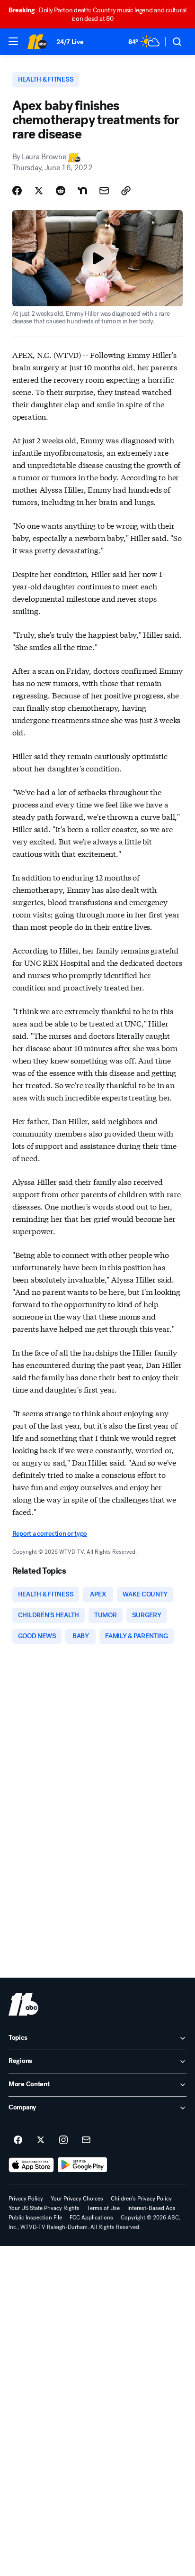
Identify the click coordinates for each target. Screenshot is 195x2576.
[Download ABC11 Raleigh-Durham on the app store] (31, 2165)
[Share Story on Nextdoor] (82, 191)
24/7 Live (70, 42)
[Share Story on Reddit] (61, 191)
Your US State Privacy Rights (44, 2208)
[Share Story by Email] (104, 191)
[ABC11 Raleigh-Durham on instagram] (63, 2140)
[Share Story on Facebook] (17, 191)
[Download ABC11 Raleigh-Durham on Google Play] (83, 2165)
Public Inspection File (35, 2218)
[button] (13, 41)
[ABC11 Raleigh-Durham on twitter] (41, 2140)
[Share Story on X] (39, 191)
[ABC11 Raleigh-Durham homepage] (37, 42)
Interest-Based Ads (151, 2208)
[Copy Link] (126, 191)
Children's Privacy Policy (141, 2199)
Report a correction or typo (50, 1534)
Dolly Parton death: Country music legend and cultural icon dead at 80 (97, 14)
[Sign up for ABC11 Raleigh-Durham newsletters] (86, 2140)
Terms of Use (103, 2208)
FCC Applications (91, 2218)
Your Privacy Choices (77, 2199)
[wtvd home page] (23, 2004)
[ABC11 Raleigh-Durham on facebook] (18, 2140)
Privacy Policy (26, 2199)
